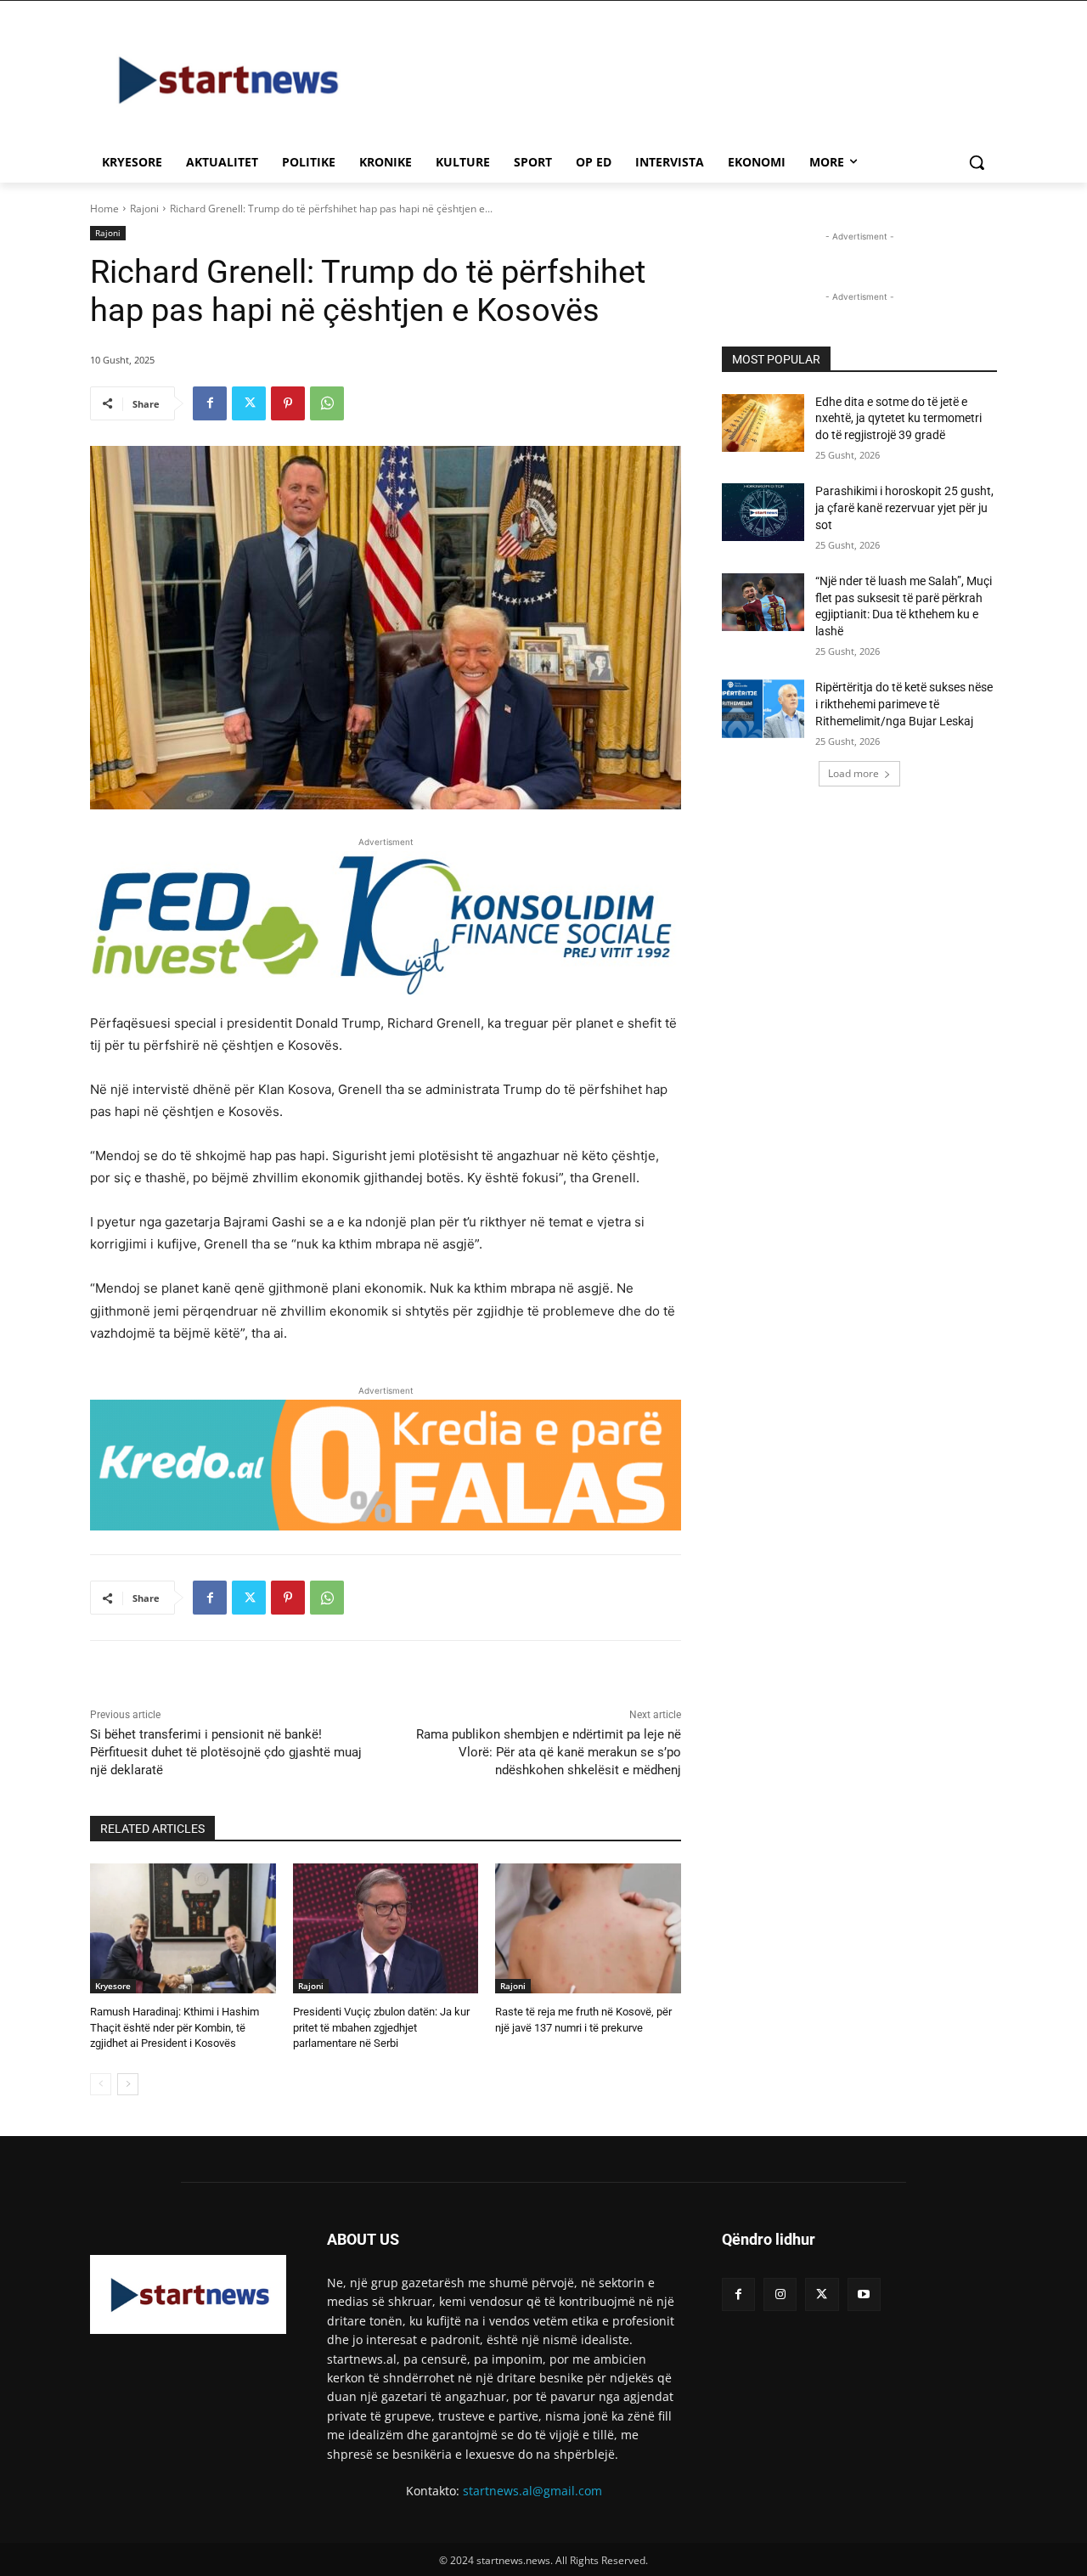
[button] (977, 162)
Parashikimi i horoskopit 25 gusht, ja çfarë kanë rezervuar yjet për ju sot (904, 507)
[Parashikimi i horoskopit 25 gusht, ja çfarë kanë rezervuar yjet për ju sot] (763, 512)
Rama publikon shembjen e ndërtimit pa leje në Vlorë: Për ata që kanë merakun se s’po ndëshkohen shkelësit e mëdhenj (549, 1752)
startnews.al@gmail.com (532, 2491)
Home (104, 209)
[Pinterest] (288, 403)
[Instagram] (780, 2294)
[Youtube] (864, 2294)
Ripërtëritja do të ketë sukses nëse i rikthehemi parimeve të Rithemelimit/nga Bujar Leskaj (904, 704)
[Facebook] (210, 403)
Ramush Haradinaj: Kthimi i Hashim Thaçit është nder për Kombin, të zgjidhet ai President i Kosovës (175, 2027)
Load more (853, 773)
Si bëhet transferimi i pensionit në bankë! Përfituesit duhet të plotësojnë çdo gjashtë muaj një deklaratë (226, 1752)
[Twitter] (249, 403)
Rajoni (144, 209)
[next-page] (128, 2084)
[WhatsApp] (327, 403)
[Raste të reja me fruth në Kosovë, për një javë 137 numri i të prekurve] (588, 1928)
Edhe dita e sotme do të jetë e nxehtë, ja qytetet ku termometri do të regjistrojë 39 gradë (898, 418)
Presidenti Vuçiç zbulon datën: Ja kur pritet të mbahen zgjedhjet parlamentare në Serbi (381, 2027)
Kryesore (113, 1986)
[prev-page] (101, 2084)
